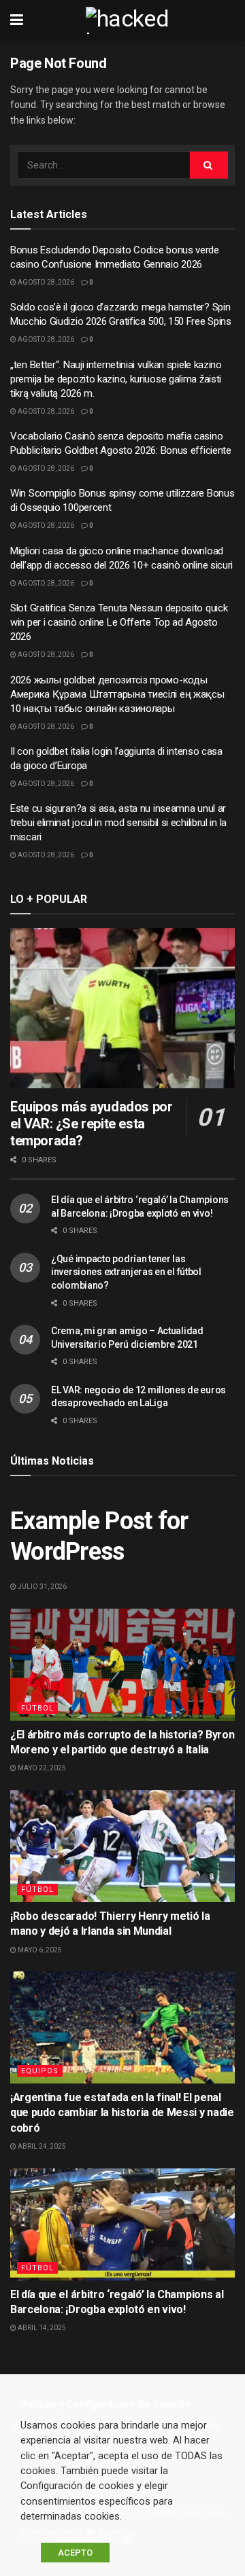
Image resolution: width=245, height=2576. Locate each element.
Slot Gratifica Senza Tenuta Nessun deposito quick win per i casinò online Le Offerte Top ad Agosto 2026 (119, 622)
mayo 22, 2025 (41, 1768)
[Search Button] (209, 165)
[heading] (122, 2404)
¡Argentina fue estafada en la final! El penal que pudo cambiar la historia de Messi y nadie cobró (122, 2113)
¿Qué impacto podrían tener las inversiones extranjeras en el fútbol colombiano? (126, 1272)
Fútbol (37, 1708)
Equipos (40, 2071)
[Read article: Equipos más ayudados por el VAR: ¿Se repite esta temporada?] (122, 1008)
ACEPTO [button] (75, 2553)
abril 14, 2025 (41, 2328)
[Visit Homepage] (132, 20)
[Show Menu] (17, 20)
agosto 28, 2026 (45, 282)
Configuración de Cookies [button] (78, 2532)
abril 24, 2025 (41, 2146)
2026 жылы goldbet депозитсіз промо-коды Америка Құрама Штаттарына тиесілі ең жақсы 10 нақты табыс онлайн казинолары (117, 694)
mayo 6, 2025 (39, 1950)
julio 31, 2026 (42, 1587)
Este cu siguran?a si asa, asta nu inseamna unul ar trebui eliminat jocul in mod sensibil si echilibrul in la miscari (118, 823)
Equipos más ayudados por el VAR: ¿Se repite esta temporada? (91, 1124)
